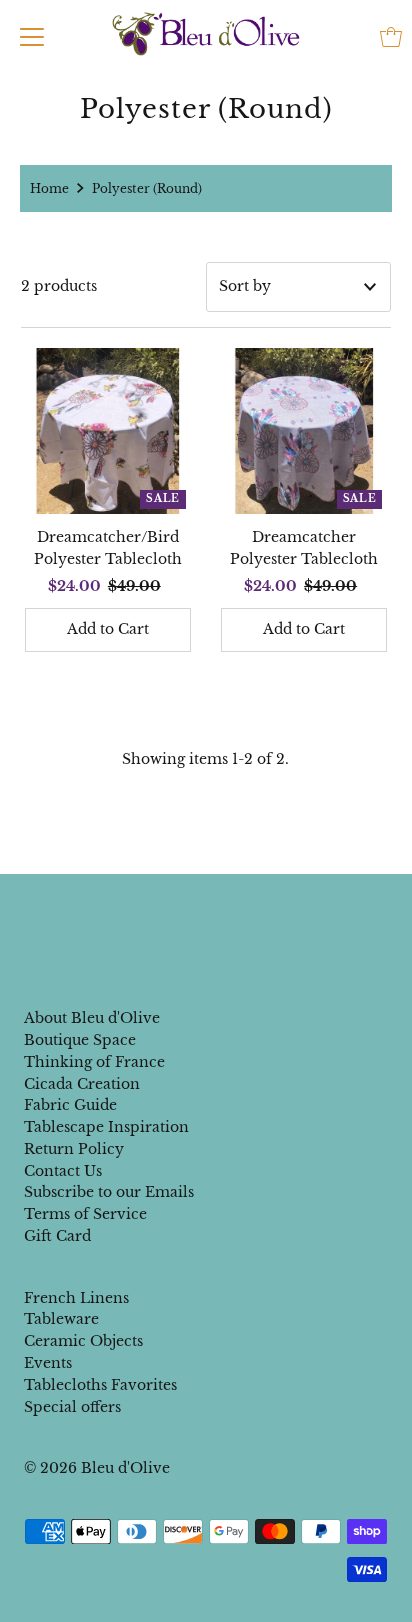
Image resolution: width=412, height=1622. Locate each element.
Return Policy (74, 1149)
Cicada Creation (82, 1084)
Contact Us (63, 1171)
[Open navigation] (32, 37)
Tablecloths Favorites (100, 1385)
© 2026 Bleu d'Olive (97, 1468)
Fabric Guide (70, 1105)
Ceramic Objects (83, 1341)
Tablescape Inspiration (106, 1127)
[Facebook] (187, 915)
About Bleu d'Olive (92, 1018)
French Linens (76, 1298)
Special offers (72, 1407)
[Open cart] (391, 37)
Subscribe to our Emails (109, 1192)
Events (48, 1363)
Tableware (61, 1319)
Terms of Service (85, 1214)
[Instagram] (222, 915)
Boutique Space (80, 1040)
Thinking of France (94, 1062)
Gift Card (57, 1236)
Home (49, 188)
